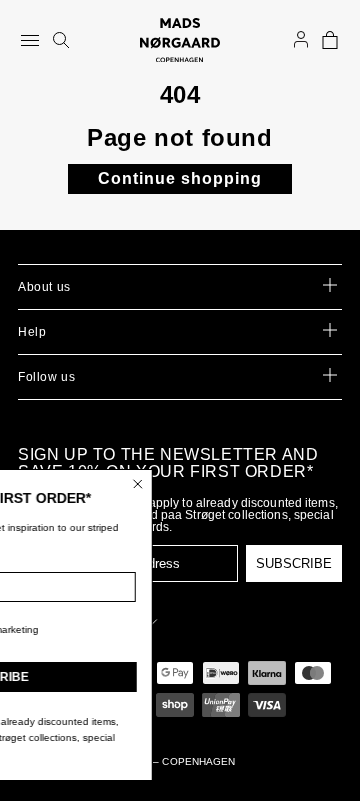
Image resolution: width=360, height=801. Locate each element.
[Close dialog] (172, 484)
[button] (330, 40)
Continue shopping (180, 178)
